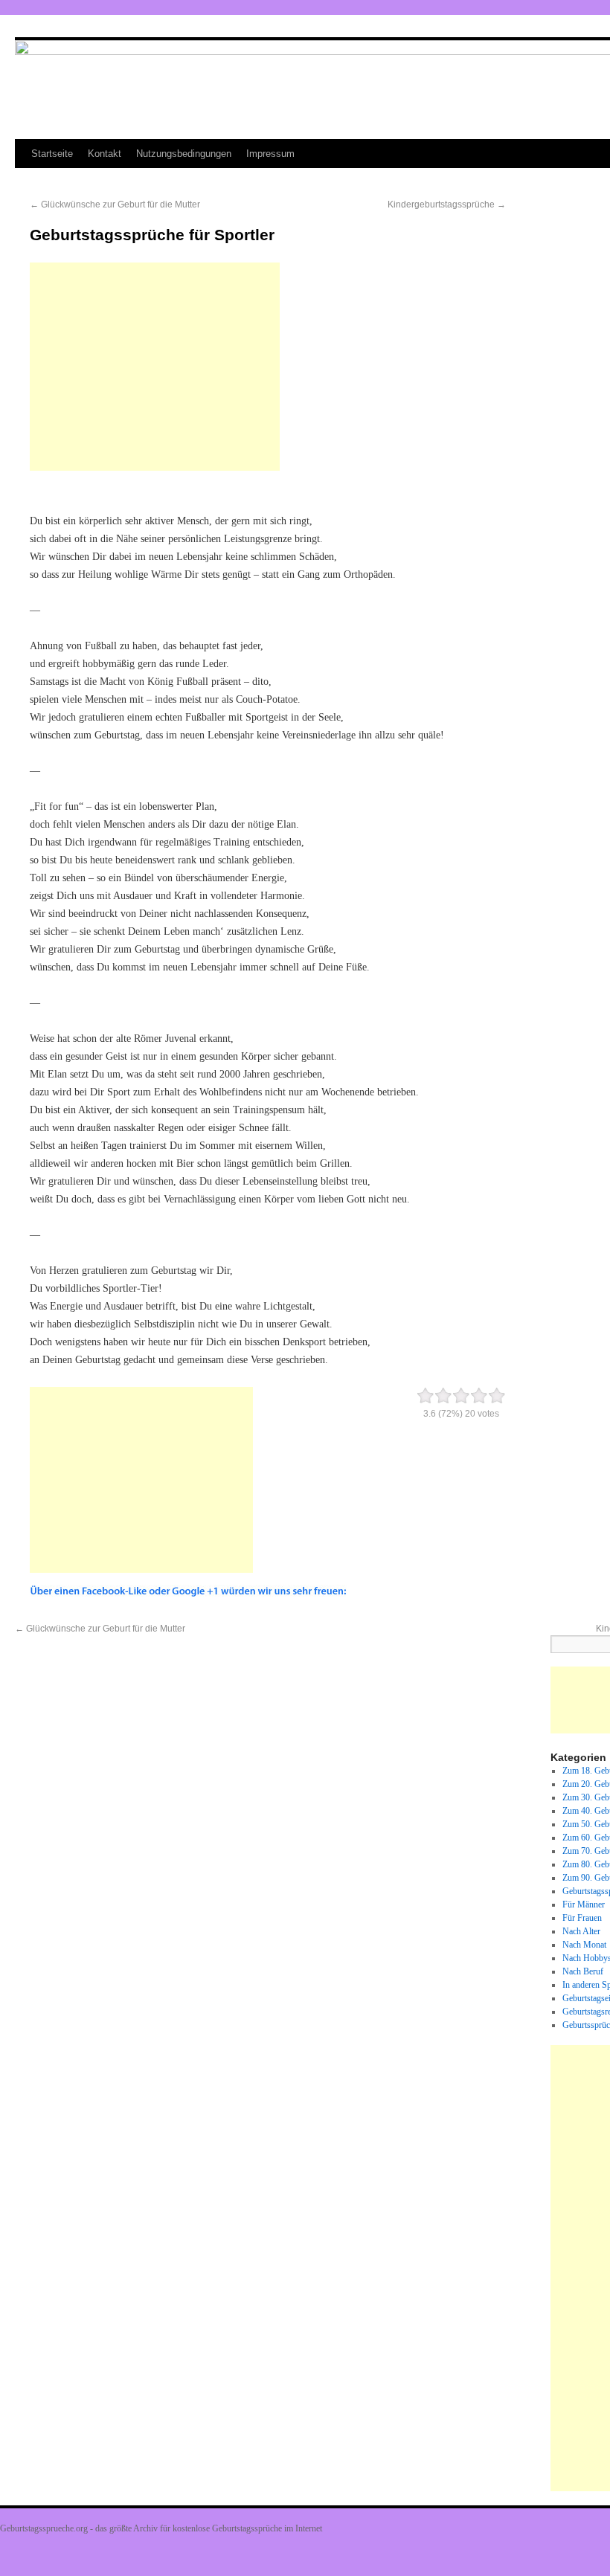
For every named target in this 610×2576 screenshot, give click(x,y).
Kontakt (105, 154)
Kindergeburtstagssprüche (447, 205)
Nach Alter (581, 1931)
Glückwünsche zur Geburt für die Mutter (115, 205)
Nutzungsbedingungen (184, 154)
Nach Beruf (583, 1971)
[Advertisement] (155, 367)
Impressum (270, 154)
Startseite (52, 154)
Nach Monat (584, 1945)
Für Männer (584, 1904)
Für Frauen (582, 1918)
